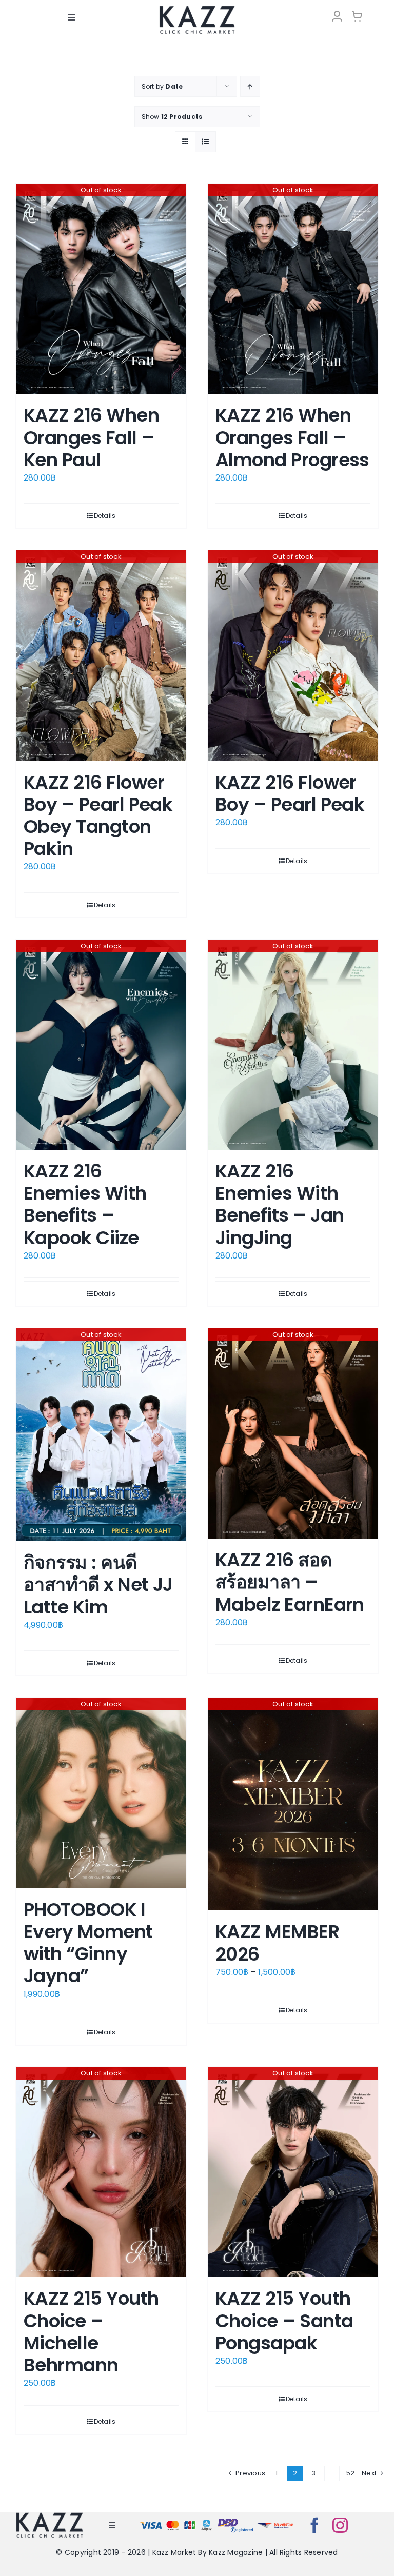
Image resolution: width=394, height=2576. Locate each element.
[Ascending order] (250, 86)
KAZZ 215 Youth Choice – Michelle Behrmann (91, 2332)
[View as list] (205, 142)
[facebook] (314, 2525)
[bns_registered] (236, 2520)
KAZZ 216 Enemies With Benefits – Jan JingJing (280, 1204)
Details (105, 516)
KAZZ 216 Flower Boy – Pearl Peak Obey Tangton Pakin (98, 816)
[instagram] (340, 2525)
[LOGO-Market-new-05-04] (197, 9)
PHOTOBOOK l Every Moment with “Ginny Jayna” (88, 1943)
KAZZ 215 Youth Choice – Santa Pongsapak (284, 2320)
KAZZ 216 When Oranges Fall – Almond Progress (292, 437)
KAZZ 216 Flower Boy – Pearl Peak (290, 793)
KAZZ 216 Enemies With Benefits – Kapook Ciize (85, 1204)
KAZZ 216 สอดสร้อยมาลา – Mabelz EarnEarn (290, 1582)
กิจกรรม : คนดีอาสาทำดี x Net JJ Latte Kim (98, 1584)
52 (350, 2473)
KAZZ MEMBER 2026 (277, 1943)
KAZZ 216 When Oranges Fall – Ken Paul (91, 437)
